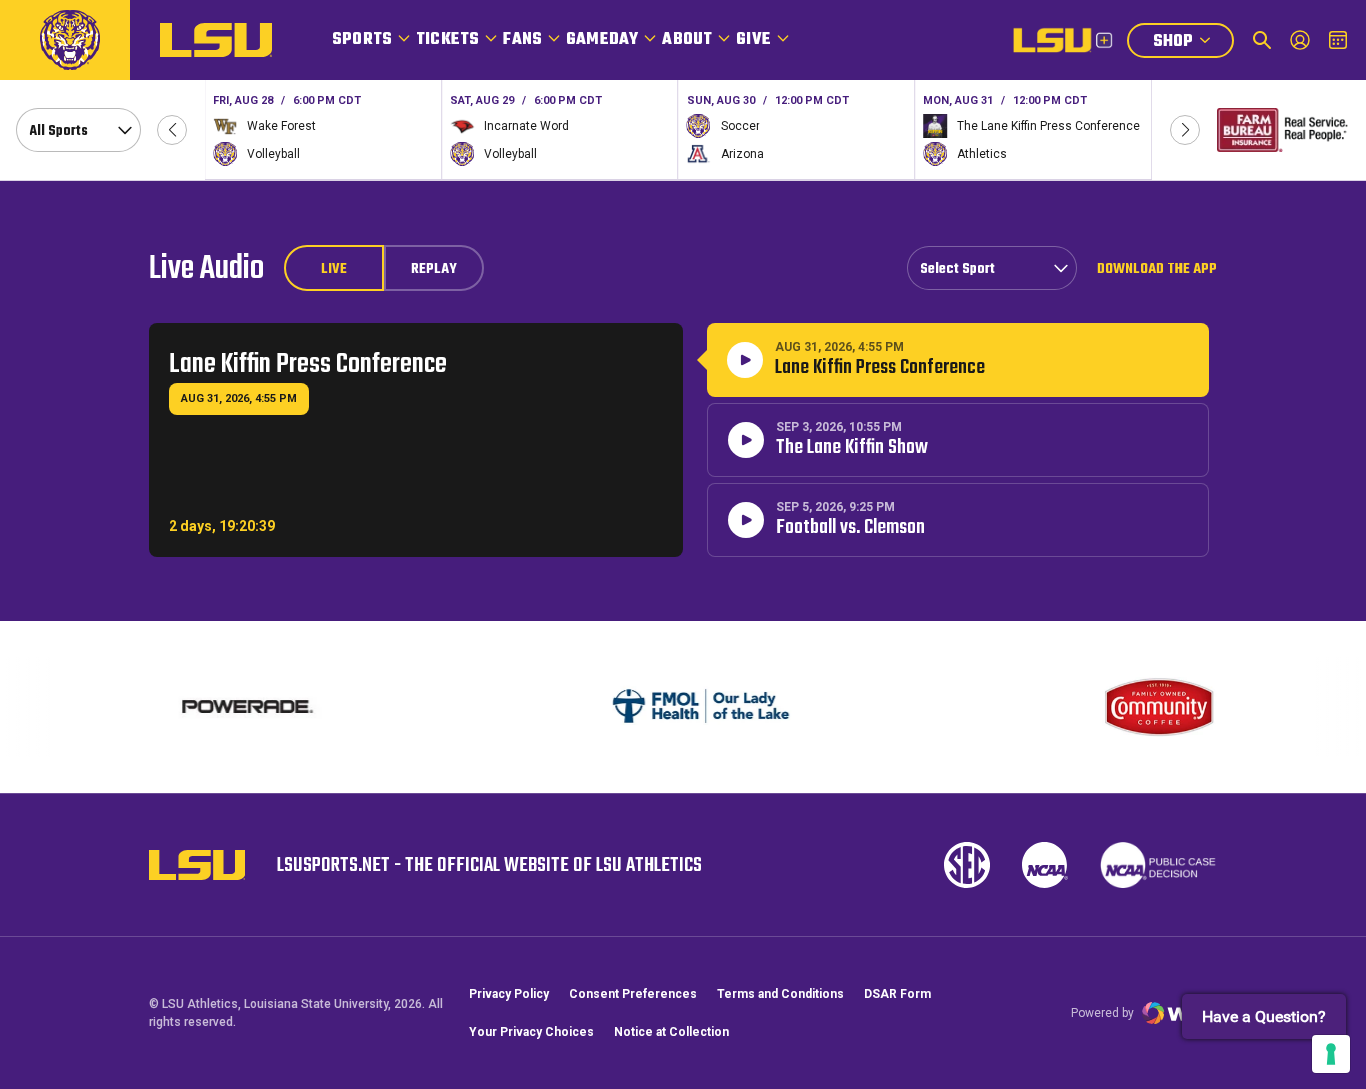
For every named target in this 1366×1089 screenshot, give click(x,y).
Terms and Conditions (780, 994)
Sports (362, 40)
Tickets (447, 40)
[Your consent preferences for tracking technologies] (1331, 1054)
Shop (1193, 43)
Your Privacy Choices (531, 1032)
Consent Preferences (633, 994)
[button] (172, 130)
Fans (522, 40)
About (687, 40)
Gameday (602, 40)
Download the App (1157, 268)
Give (753, 40)
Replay (434, 269)
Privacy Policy (509, 994)
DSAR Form (897, 994)
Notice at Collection (671, 1032)
